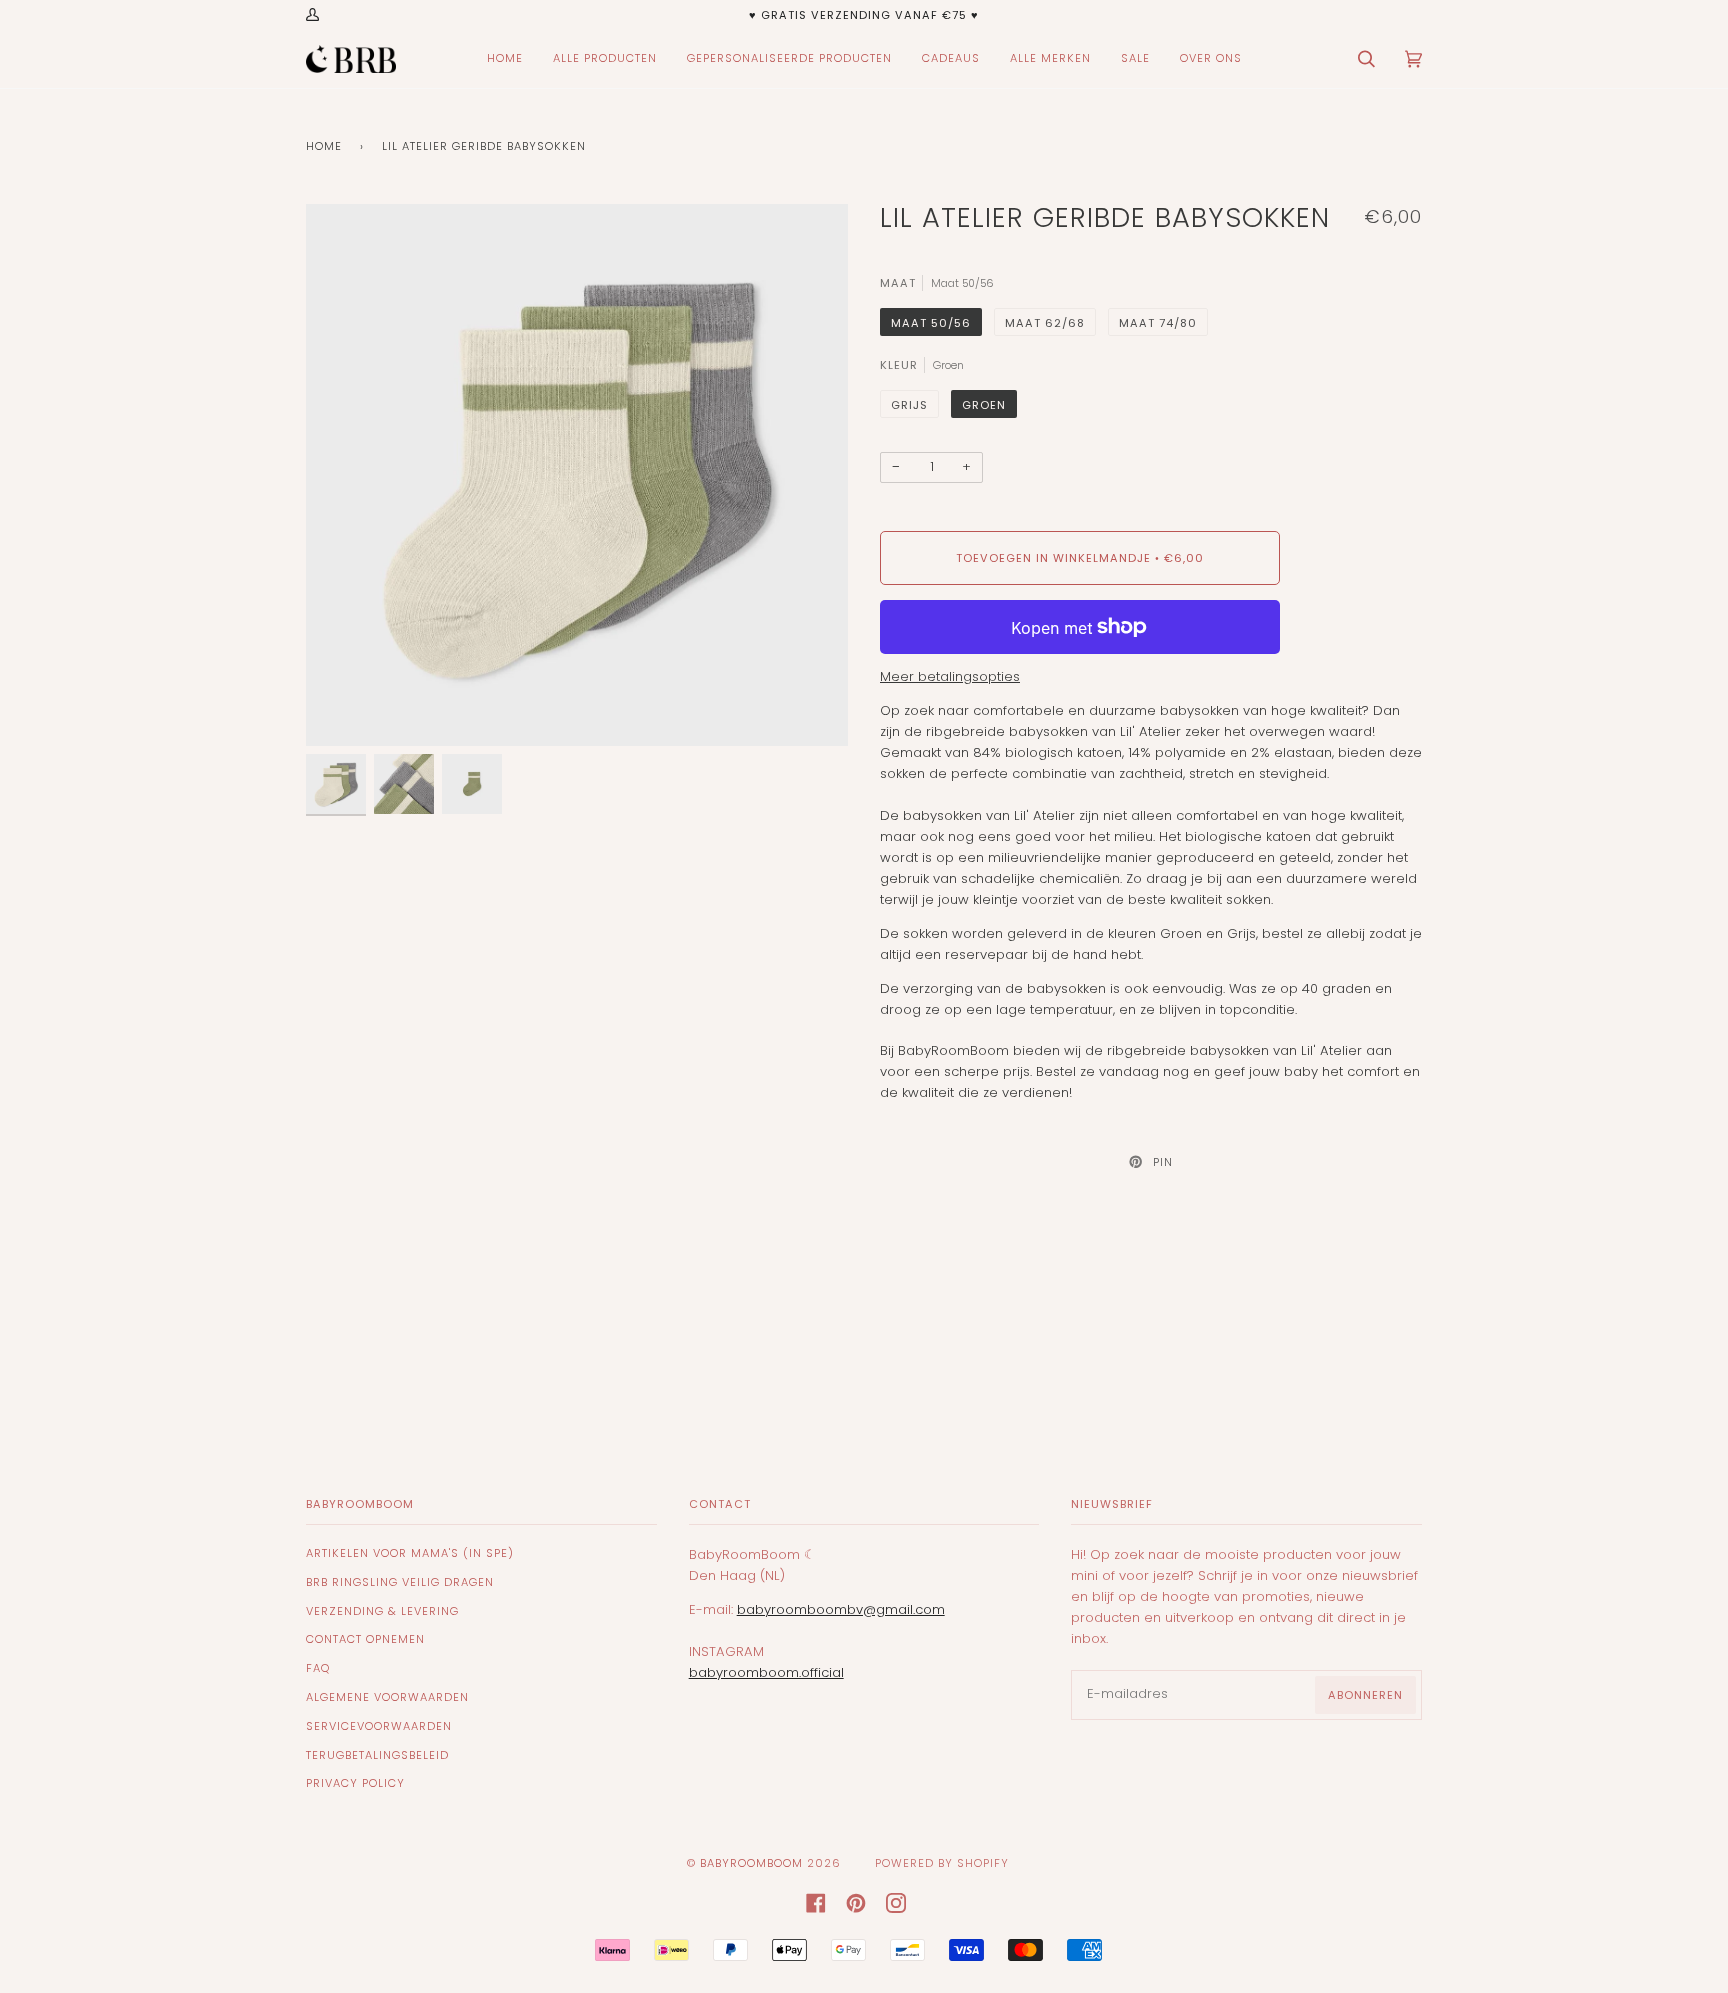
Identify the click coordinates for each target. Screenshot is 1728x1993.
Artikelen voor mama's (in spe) (410, 1553)
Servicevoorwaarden (379, 1726)
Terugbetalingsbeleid (377, 1755)
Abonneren (1365, 1695)
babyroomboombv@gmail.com (841, 1609)
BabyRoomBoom (751, 1863)
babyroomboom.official (766, 1672)
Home (324, 146)
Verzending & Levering (382, 1611)
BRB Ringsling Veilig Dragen (400, 1582)
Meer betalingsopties (950, 676)
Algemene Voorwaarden (387, 1697)
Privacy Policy (355, 1783)
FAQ (318, 1668)
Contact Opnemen (365, 1639)
